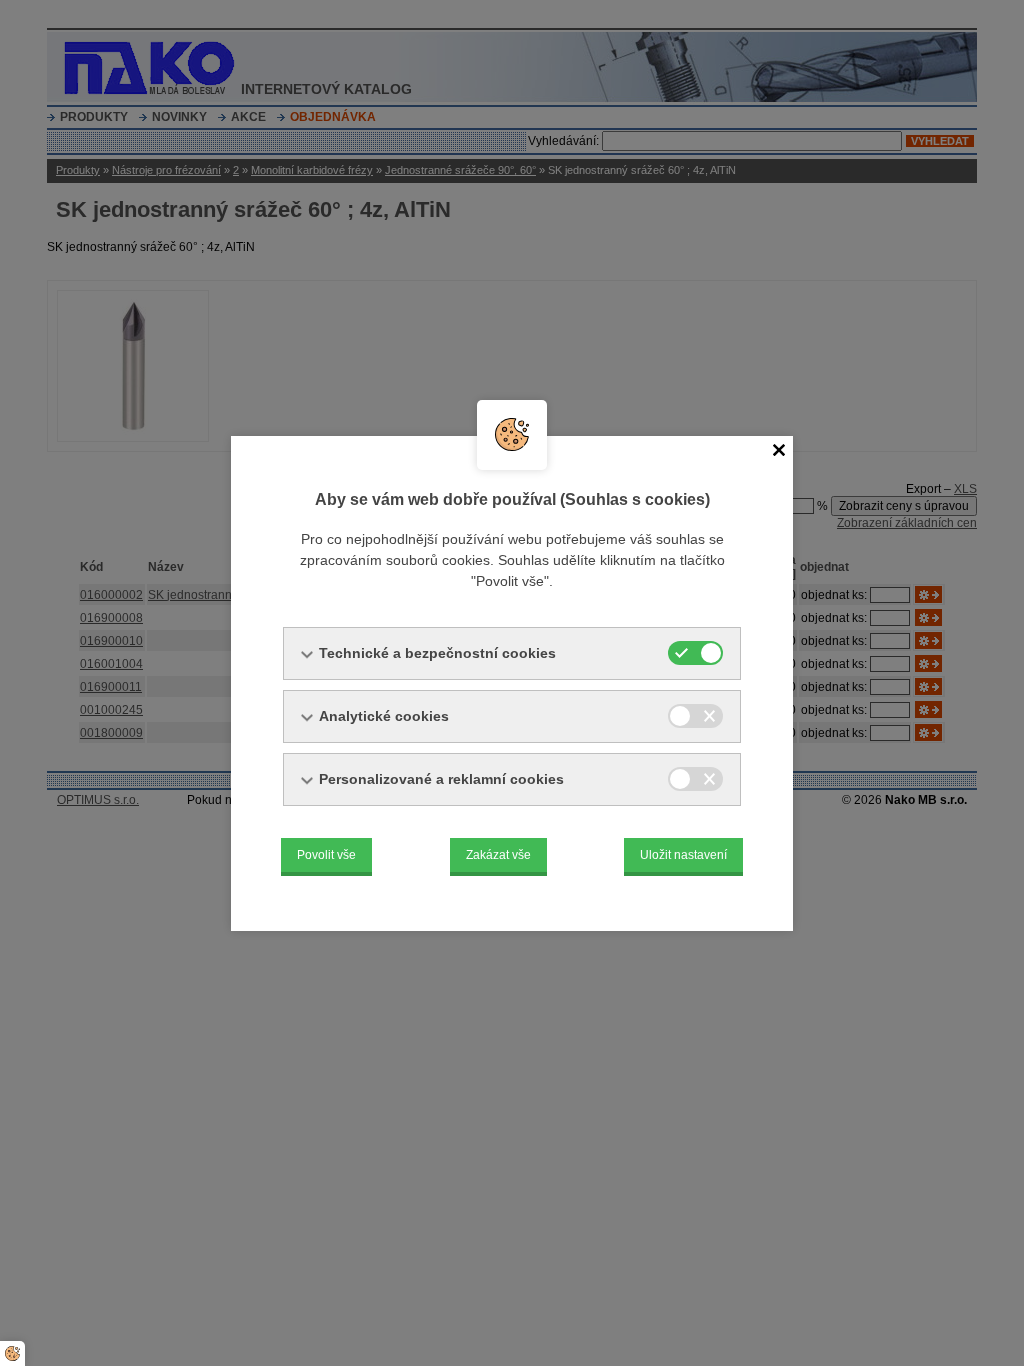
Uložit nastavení (683, 855)
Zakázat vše (498, 855)
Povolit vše (326, 855)
